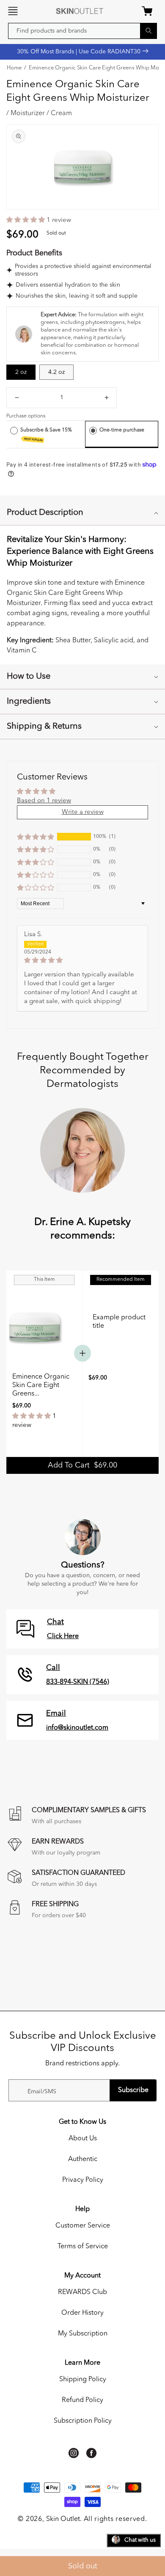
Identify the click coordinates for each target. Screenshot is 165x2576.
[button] (13, 11)
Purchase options (26, 416)
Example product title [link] (119, 1322)
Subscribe (133, 2090)
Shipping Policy (83, 2380)
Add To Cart (82, 1465)
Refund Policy (82, 2400)
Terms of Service (83, 2247)
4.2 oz (56, 372)
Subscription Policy (83, 2421)
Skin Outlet (63, 2519)
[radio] (14, 430)
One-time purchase (122, 430)
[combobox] (82, 31)
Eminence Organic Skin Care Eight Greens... (41, 1385)
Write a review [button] (83, 812)
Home (14, 68)
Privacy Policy (83, 2180)
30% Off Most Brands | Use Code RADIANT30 (80, 52)
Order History (82, 2313)
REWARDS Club (82, 2292)
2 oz (21, 372)
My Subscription (83, 2334)
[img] (82, 960)
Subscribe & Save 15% (47, 435)
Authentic (83, 2159)
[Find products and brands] (148, 31)
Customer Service (83, 2226)
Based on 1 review (44, 801)
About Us (83, 2139)
